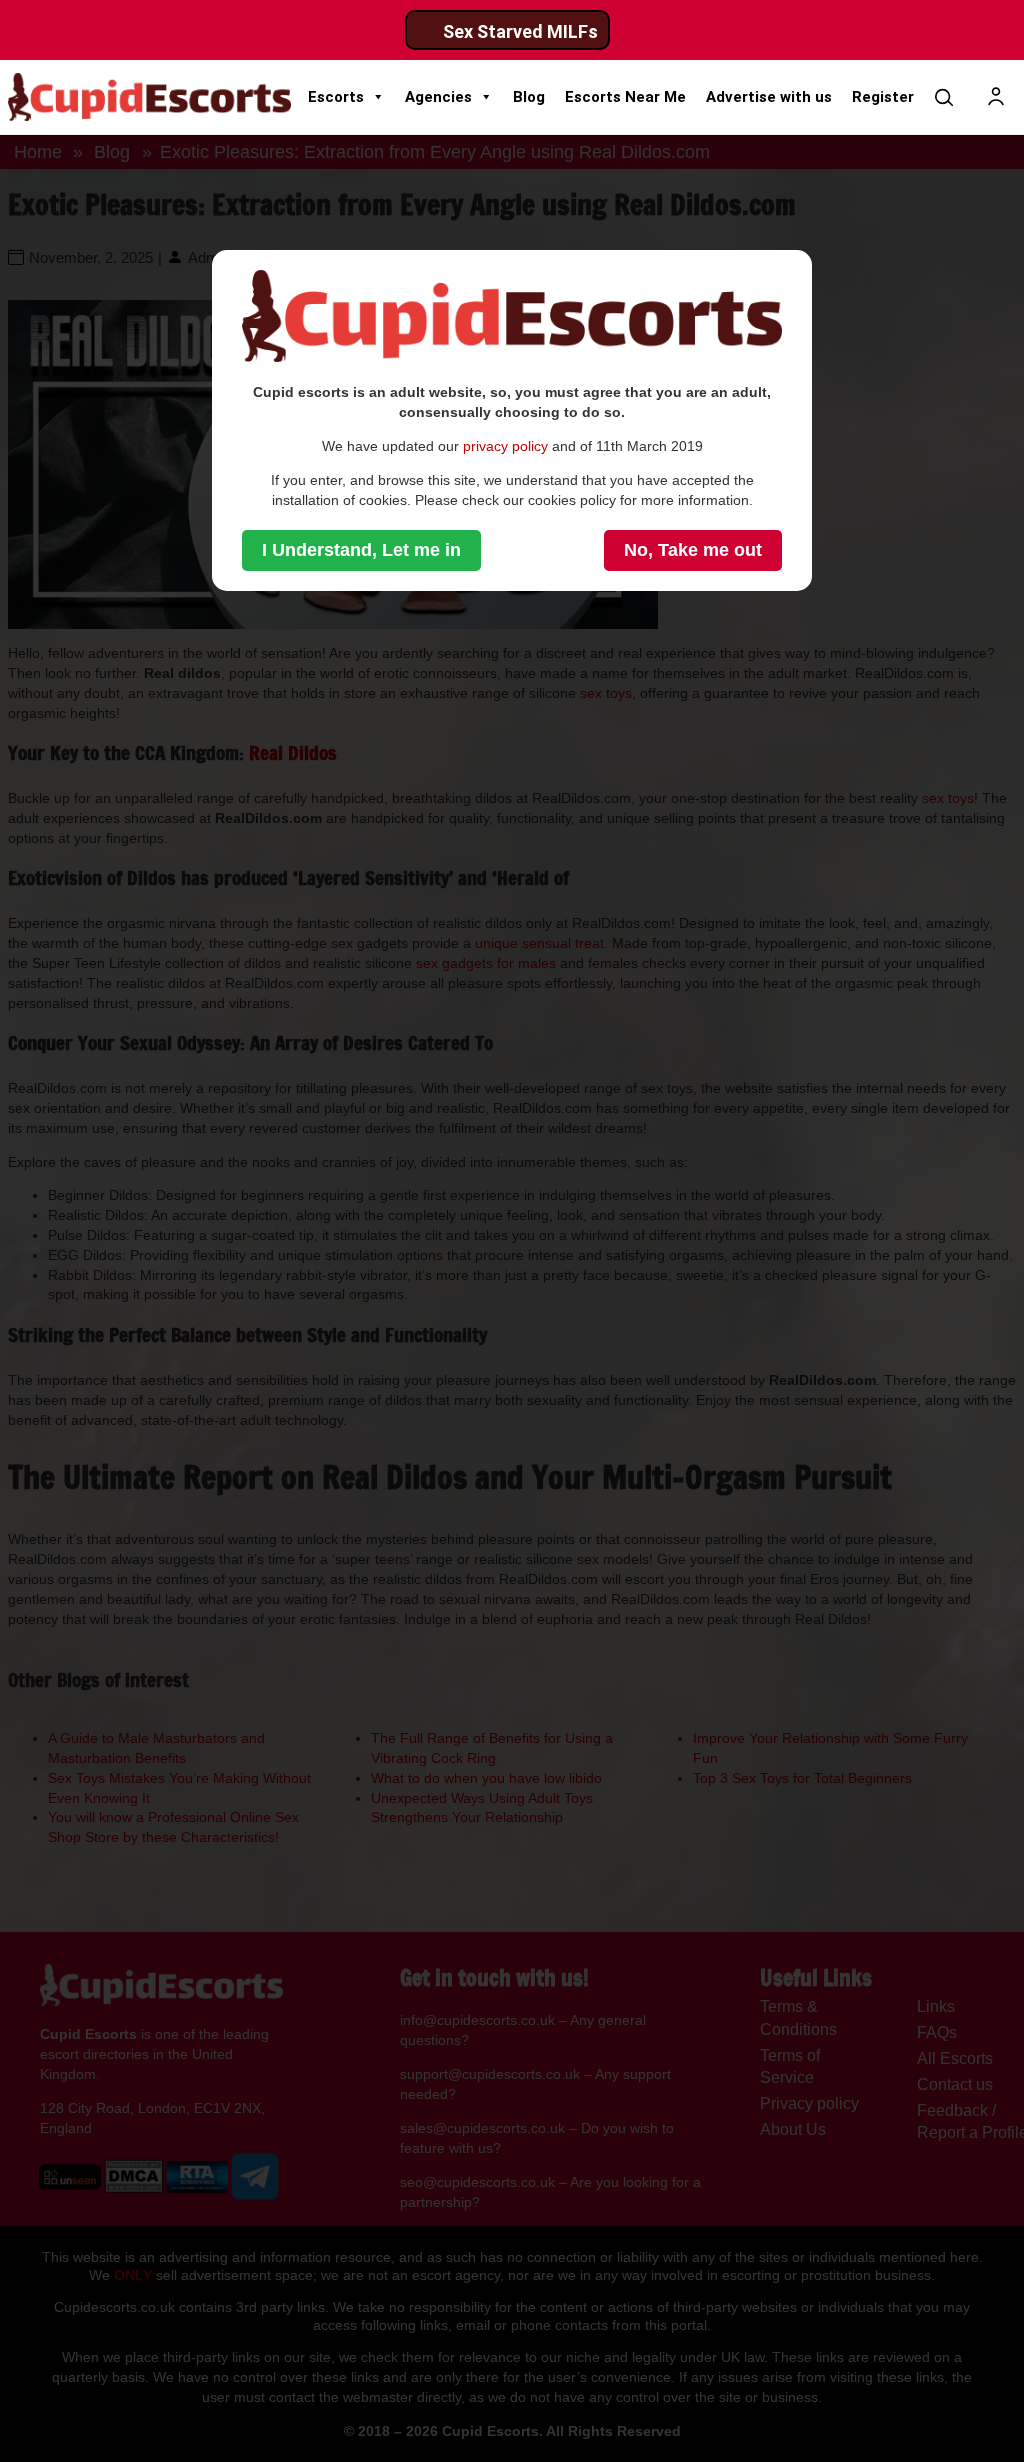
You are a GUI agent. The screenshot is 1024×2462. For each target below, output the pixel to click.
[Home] (149, 97)
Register (883, 97)
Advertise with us (769, 97)
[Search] (944, 97)
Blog (529, 97)
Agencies (438, 97)
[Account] (996, 97)
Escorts (336, 97)
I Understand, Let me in (361, 550)
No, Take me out (693, 550)
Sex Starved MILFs (520, 31)
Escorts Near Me (625, 97)
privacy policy (505, 446)
